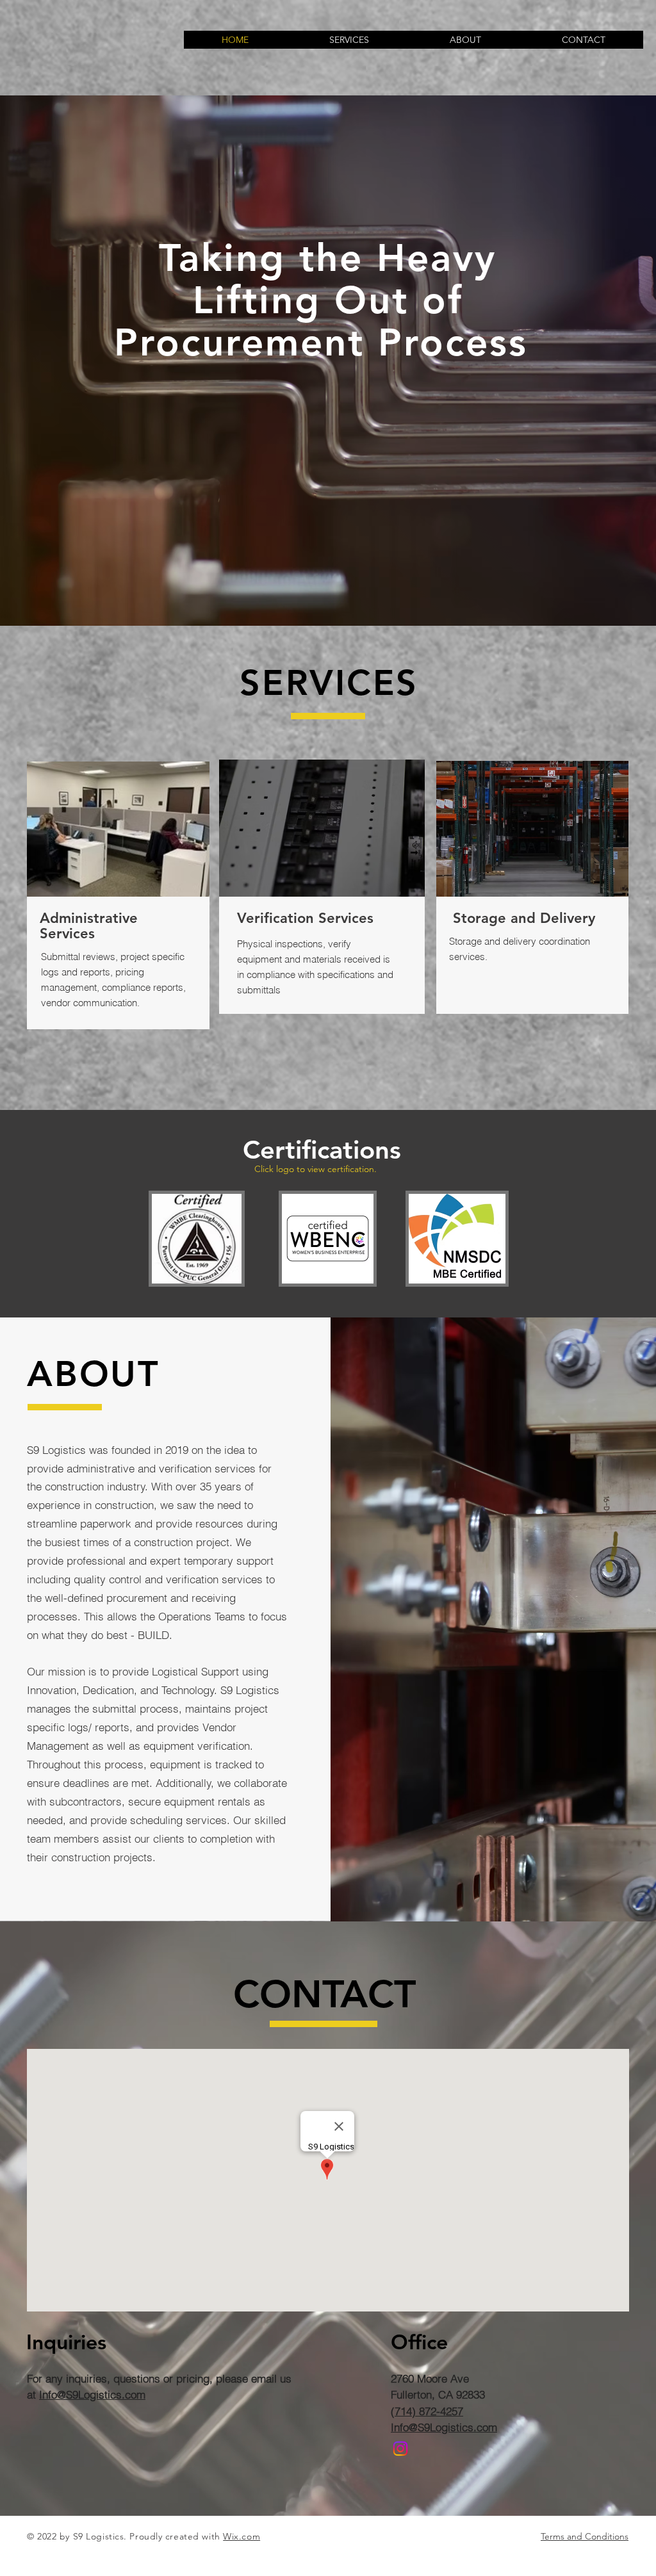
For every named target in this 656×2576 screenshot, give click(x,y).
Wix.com (242, 2536)
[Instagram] (400, 2449)
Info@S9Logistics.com (92, 2394)
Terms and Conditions (585, 2536)
